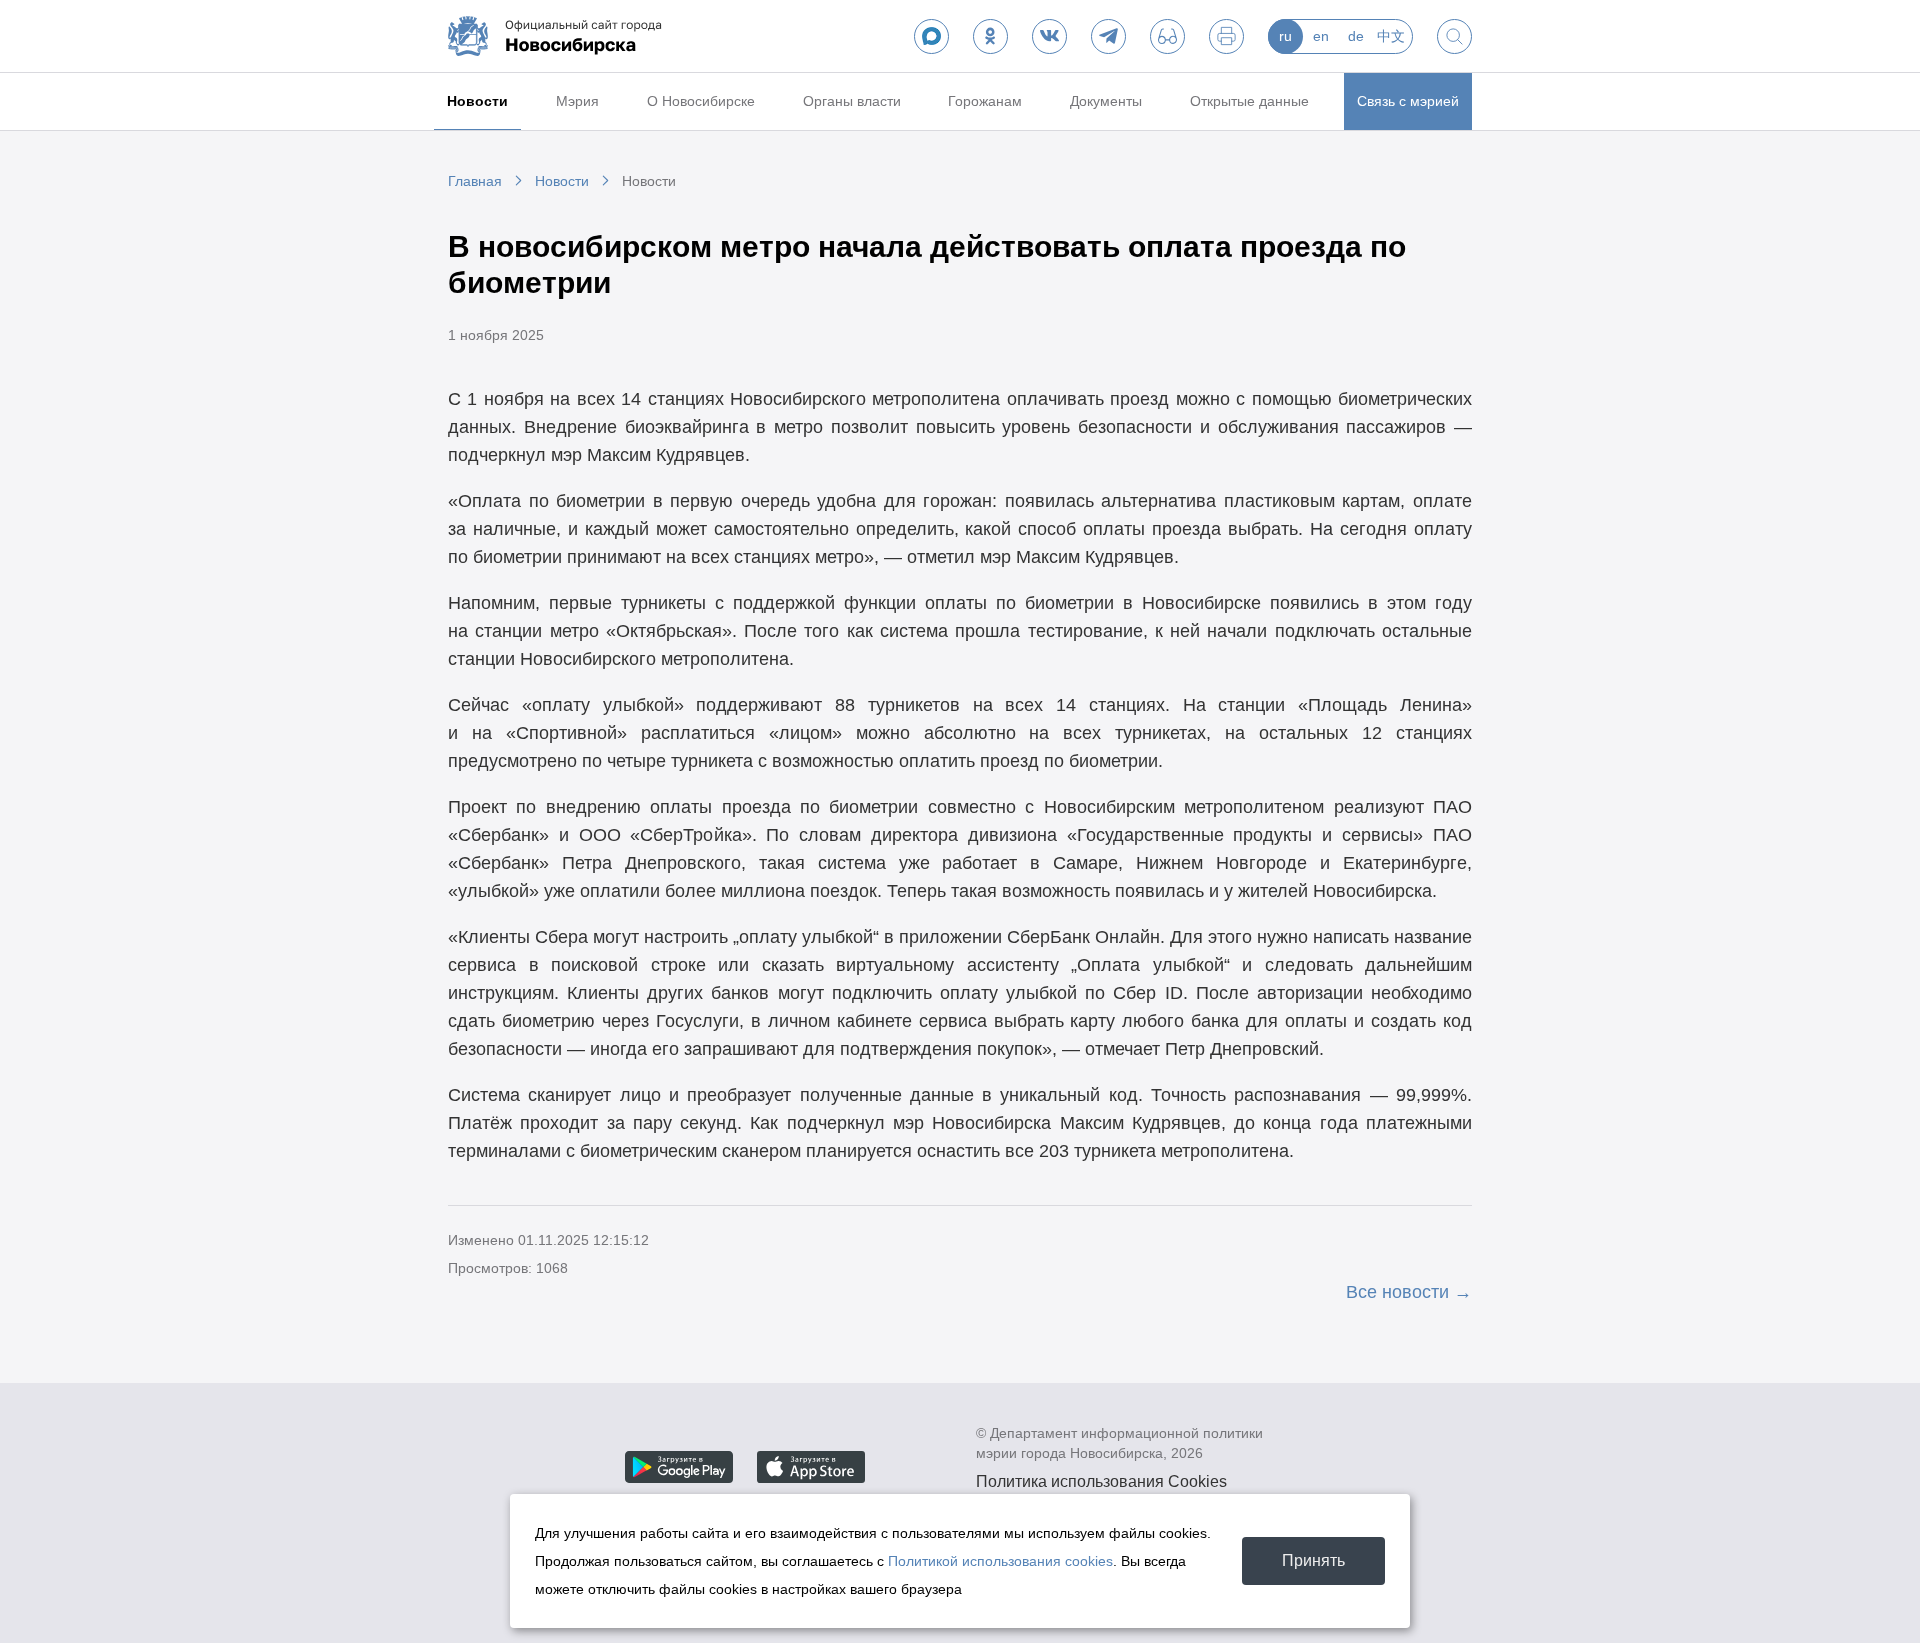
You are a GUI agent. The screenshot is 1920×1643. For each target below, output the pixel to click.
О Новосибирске (701, 101)
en (1321, 36)
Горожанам (985, 101)
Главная (475, 181)
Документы (1106, 101)
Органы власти (852, 101)
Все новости (1397, 1292)
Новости (477, 101)
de (1356, 36)
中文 (1391, 36)
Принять (1313, 1560)
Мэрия (577, 101)
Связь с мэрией (1408, 101)
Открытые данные (1249, 101)
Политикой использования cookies (1000, 1561)
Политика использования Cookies (1101, 1481)
